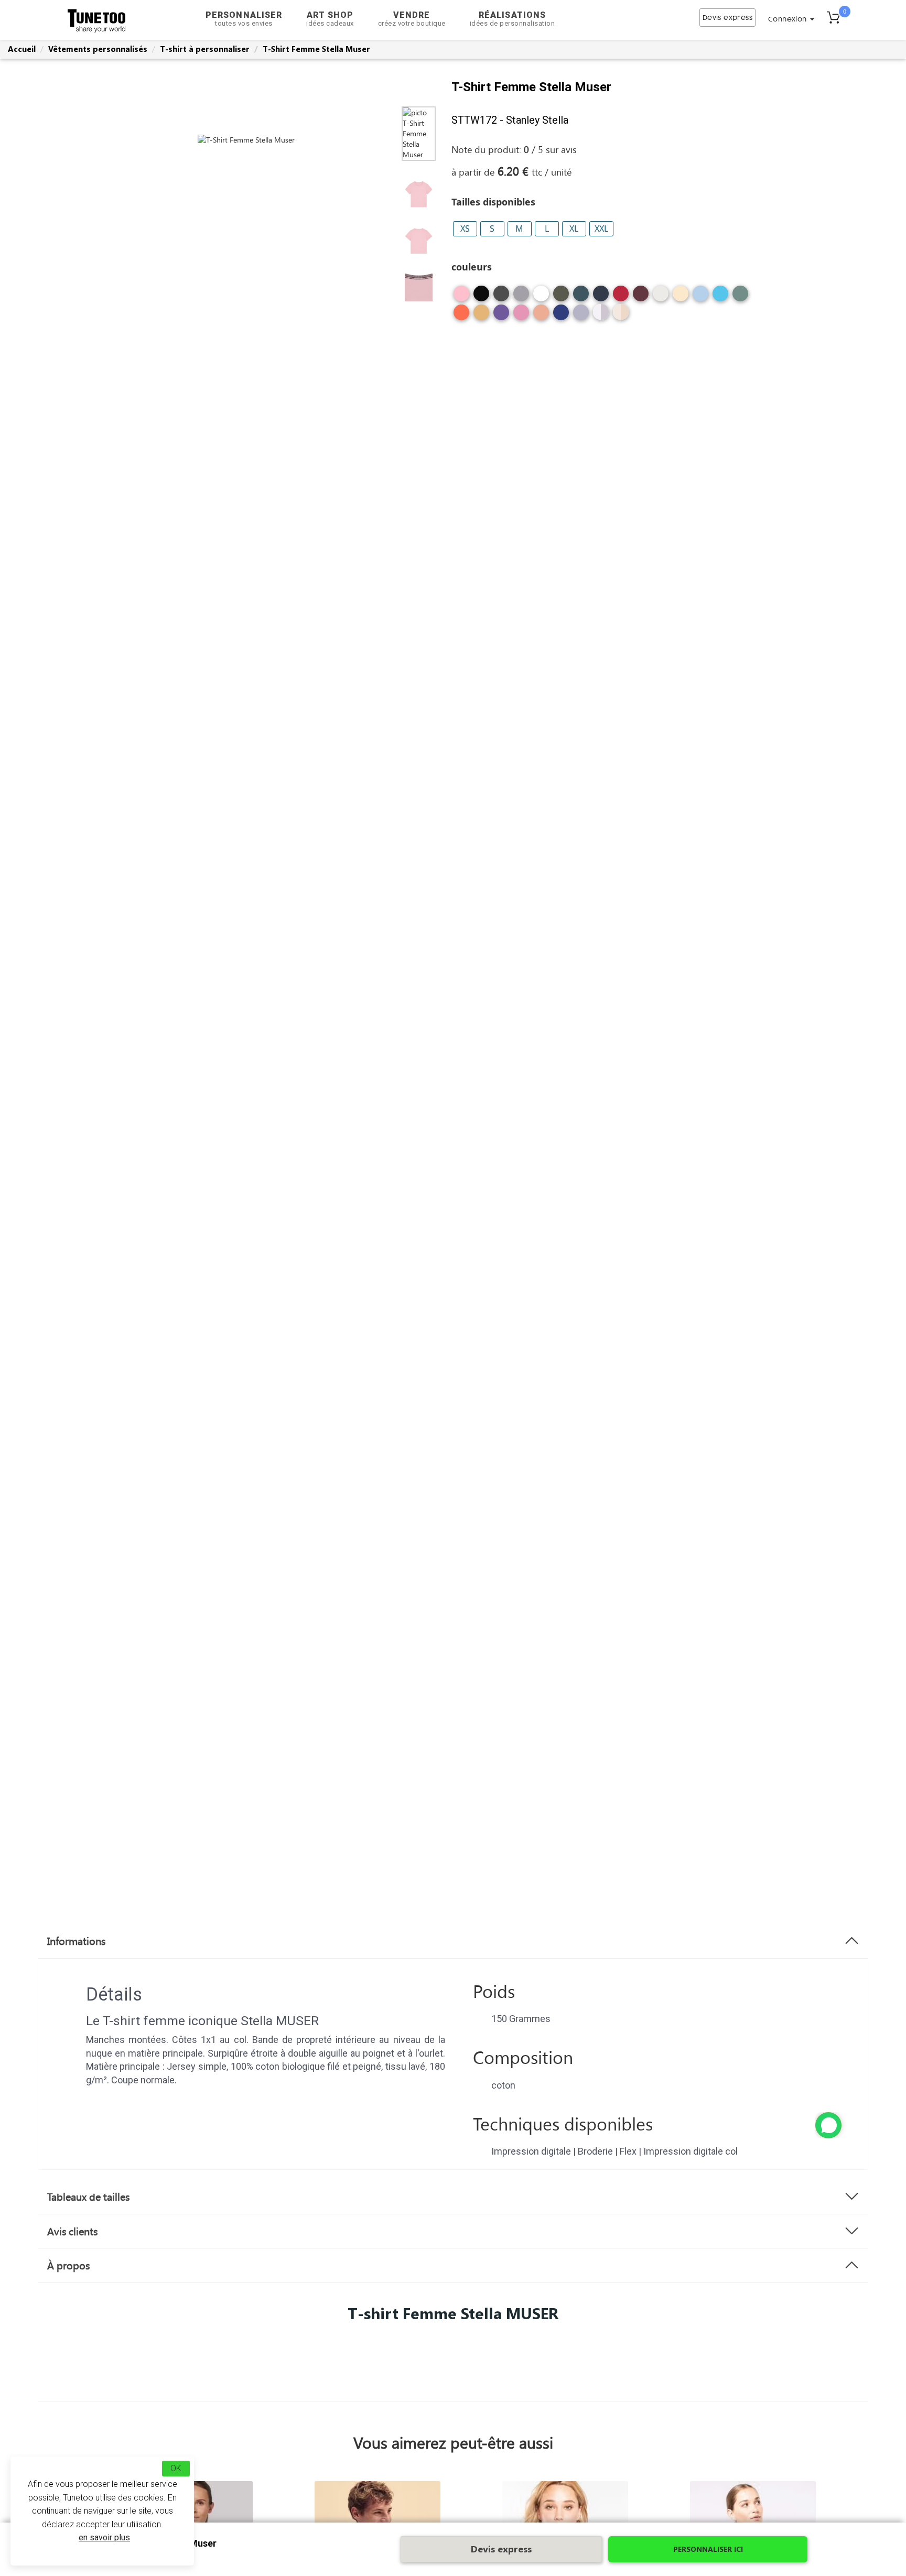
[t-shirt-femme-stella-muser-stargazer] (581, 297)
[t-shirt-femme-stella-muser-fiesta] (461, 316)
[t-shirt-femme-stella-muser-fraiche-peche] (541, 316)
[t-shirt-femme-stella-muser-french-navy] (601, 297)
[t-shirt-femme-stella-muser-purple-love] (501, 316)
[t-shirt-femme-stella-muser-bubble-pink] (521, 316)
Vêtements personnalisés (98, 49)
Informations (76, 1941)
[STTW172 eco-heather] (621, 312)
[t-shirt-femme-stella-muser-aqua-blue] (720, 297)
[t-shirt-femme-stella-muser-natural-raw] (681, 297)
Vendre (412, 19)
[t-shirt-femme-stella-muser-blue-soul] (700, 297)
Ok (176, 2468)
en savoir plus (104, 2537)
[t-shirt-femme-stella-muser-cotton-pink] (461, 297)
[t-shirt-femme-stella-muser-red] (621, 297)
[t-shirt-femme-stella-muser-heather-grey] (521, 297)
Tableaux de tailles (88, 2197)
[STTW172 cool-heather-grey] (601, 312)
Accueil (22, 49)
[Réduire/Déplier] (828, 2125)
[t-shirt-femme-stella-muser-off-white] (661, 297)
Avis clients (72, 2231)
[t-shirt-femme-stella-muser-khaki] (561, 297)
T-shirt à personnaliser (205, 49)
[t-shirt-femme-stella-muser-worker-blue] (561, 316)
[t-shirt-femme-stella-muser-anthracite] (501, 297)
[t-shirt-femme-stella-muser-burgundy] (641, 297)
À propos (68, 2265)
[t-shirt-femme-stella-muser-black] (481, 297)
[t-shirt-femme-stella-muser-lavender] (581, 316)
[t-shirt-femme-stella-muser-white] (541, 297)
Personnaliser (244, 19)
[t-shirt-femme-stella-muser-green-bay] (740, 297)
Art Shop (330, 19)
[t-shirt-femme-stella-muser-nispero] (481, 316)
